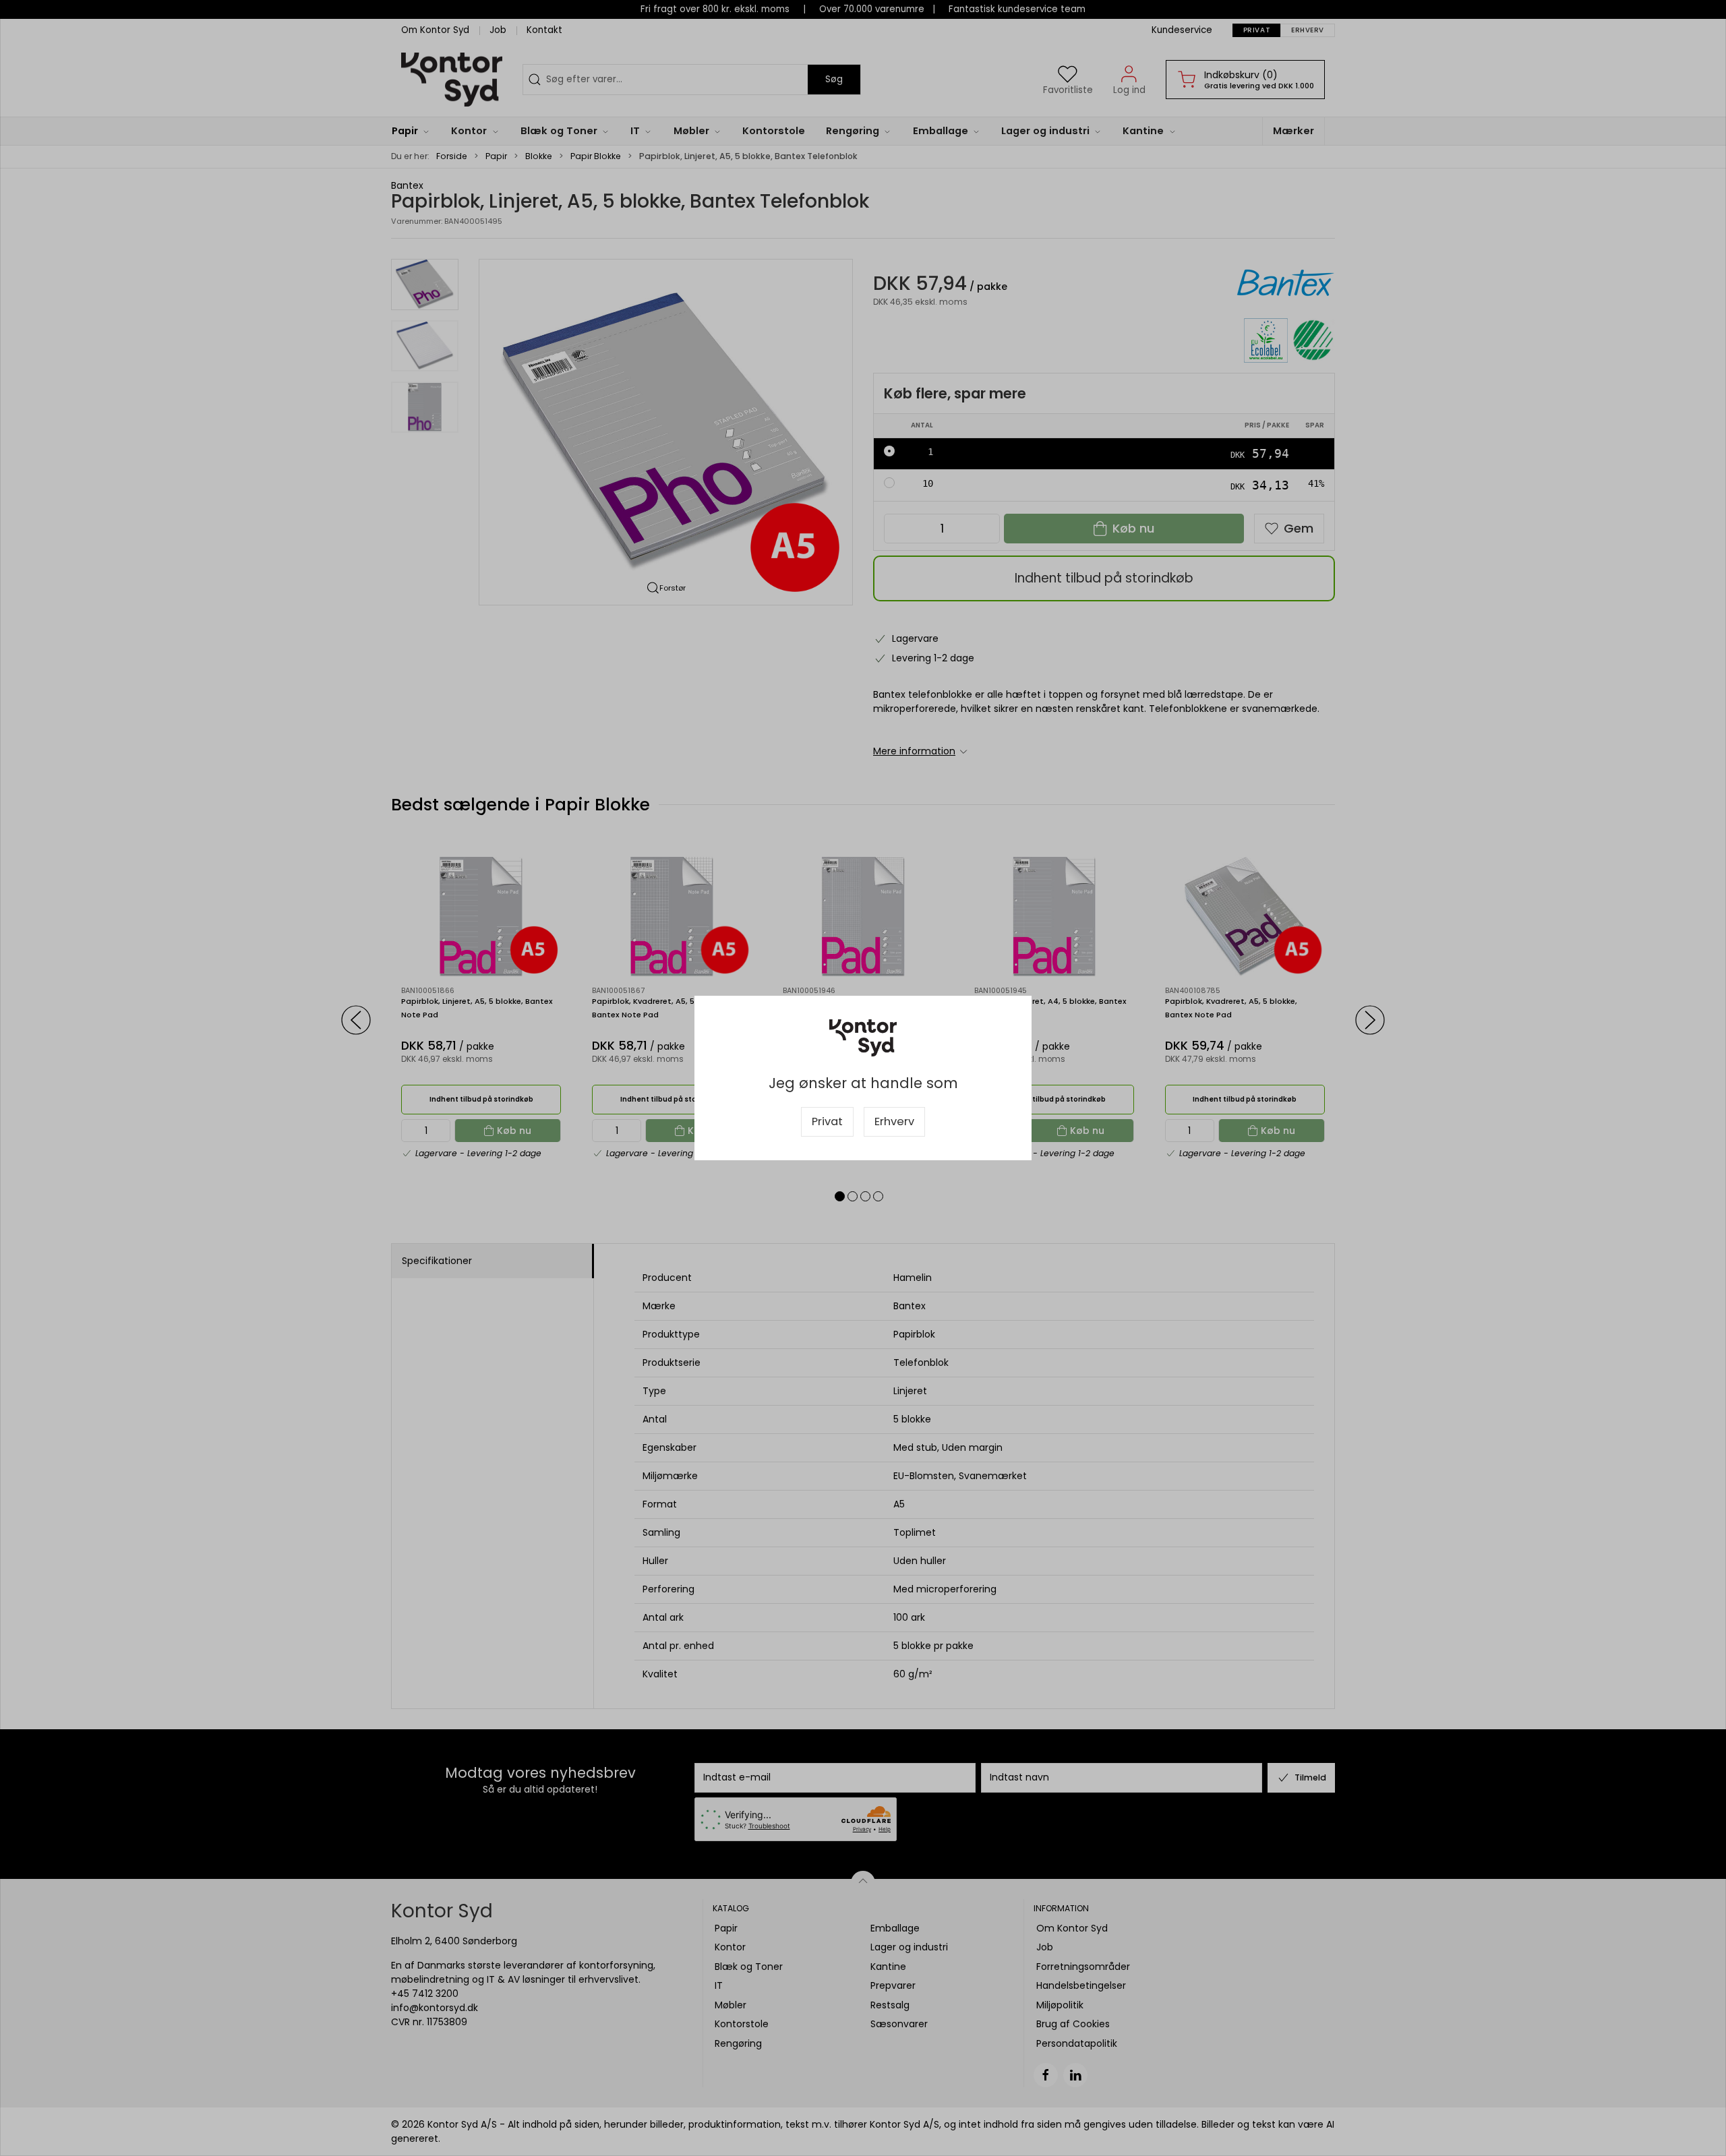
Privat (827, 1121)
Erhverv (894, 1121)
